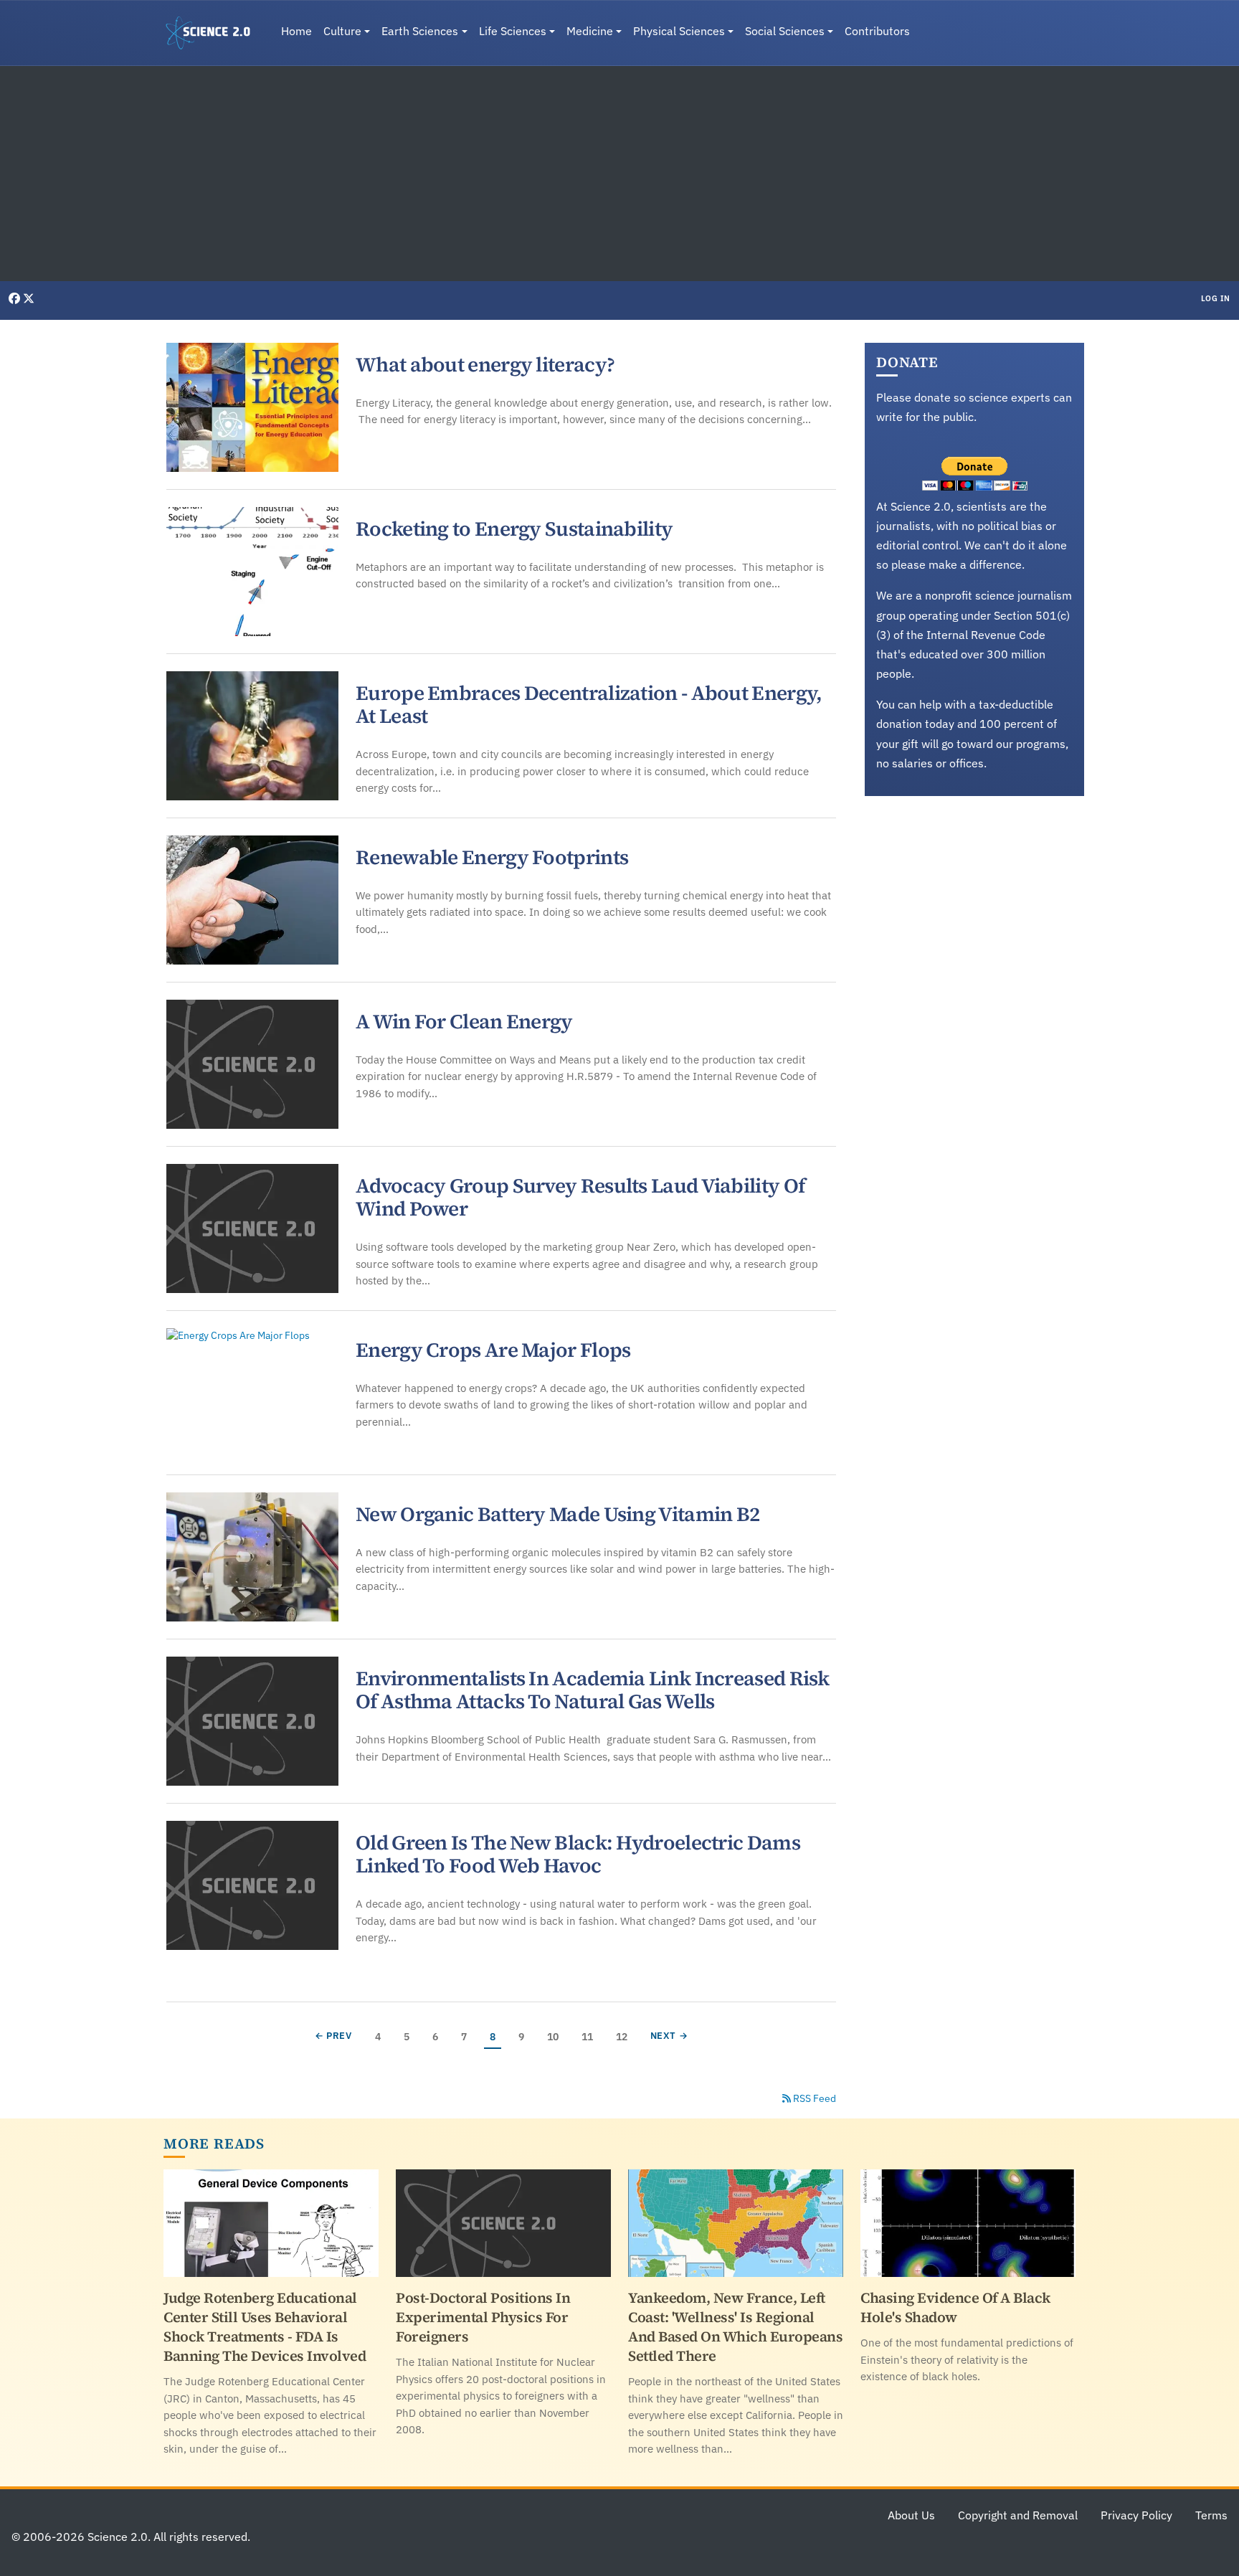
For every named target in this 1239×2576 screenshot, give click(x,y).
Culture (342, 31)
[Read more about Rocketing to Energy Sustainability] (252, 572)
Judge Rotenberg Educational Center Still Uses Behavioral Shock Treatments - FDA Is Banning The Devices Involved (265, 2327)
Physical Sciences (679, 31)
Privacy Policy (1136, 2515)
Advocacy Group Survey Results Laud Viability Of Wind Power (580, 1197)
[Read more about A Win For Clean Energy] (252, 1064)
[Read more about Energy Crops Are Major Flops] (252, 1393)
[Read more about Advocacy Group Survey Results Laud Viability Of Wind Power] (252, 1228)
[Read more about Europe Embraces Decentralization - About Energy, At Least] (252, 736)
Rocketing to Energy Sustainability (514, 529)
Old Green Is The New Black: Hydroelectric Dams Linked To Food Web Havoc (578, 1854)
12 (624, 2036)
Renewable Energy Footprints (492, 857)
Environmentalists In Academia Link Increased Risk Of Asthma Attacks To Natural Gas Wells (593, 1690)
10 (555, 2036)
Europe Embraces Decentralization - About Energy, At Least (589, 704)
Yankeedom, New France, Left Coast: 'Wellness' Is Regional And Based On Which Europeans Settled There (735, 2327)
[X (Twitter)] (29, 298)
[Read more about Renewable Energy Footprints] (252, 900)
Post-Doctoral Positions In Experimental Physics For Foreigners (483, 2317)
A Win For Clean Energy (464, 1021)
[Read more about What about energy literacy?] (252, 407)
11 (590, 2036)
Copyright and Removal (1018, 2515)
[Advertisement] (619, 174)
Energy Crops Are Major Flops (493, 1350)
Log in (1216, 298)
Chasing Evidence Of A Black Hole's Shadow (955, 2307)
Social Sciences (785, 31)
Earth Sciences (420, 31)
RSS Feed (813, 2098)
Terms (1211, 2515)
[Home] (214, 33)
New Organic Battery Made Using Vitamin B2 (557, 1514)
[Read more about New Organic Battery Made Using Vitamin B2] (252, 1557)
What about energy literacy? (485, 364)
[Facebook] (16, 298)
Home (296, 31)
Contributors (877, 31)
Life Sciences (513, 31)
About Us (911, 2515)
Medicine (590, 31)
